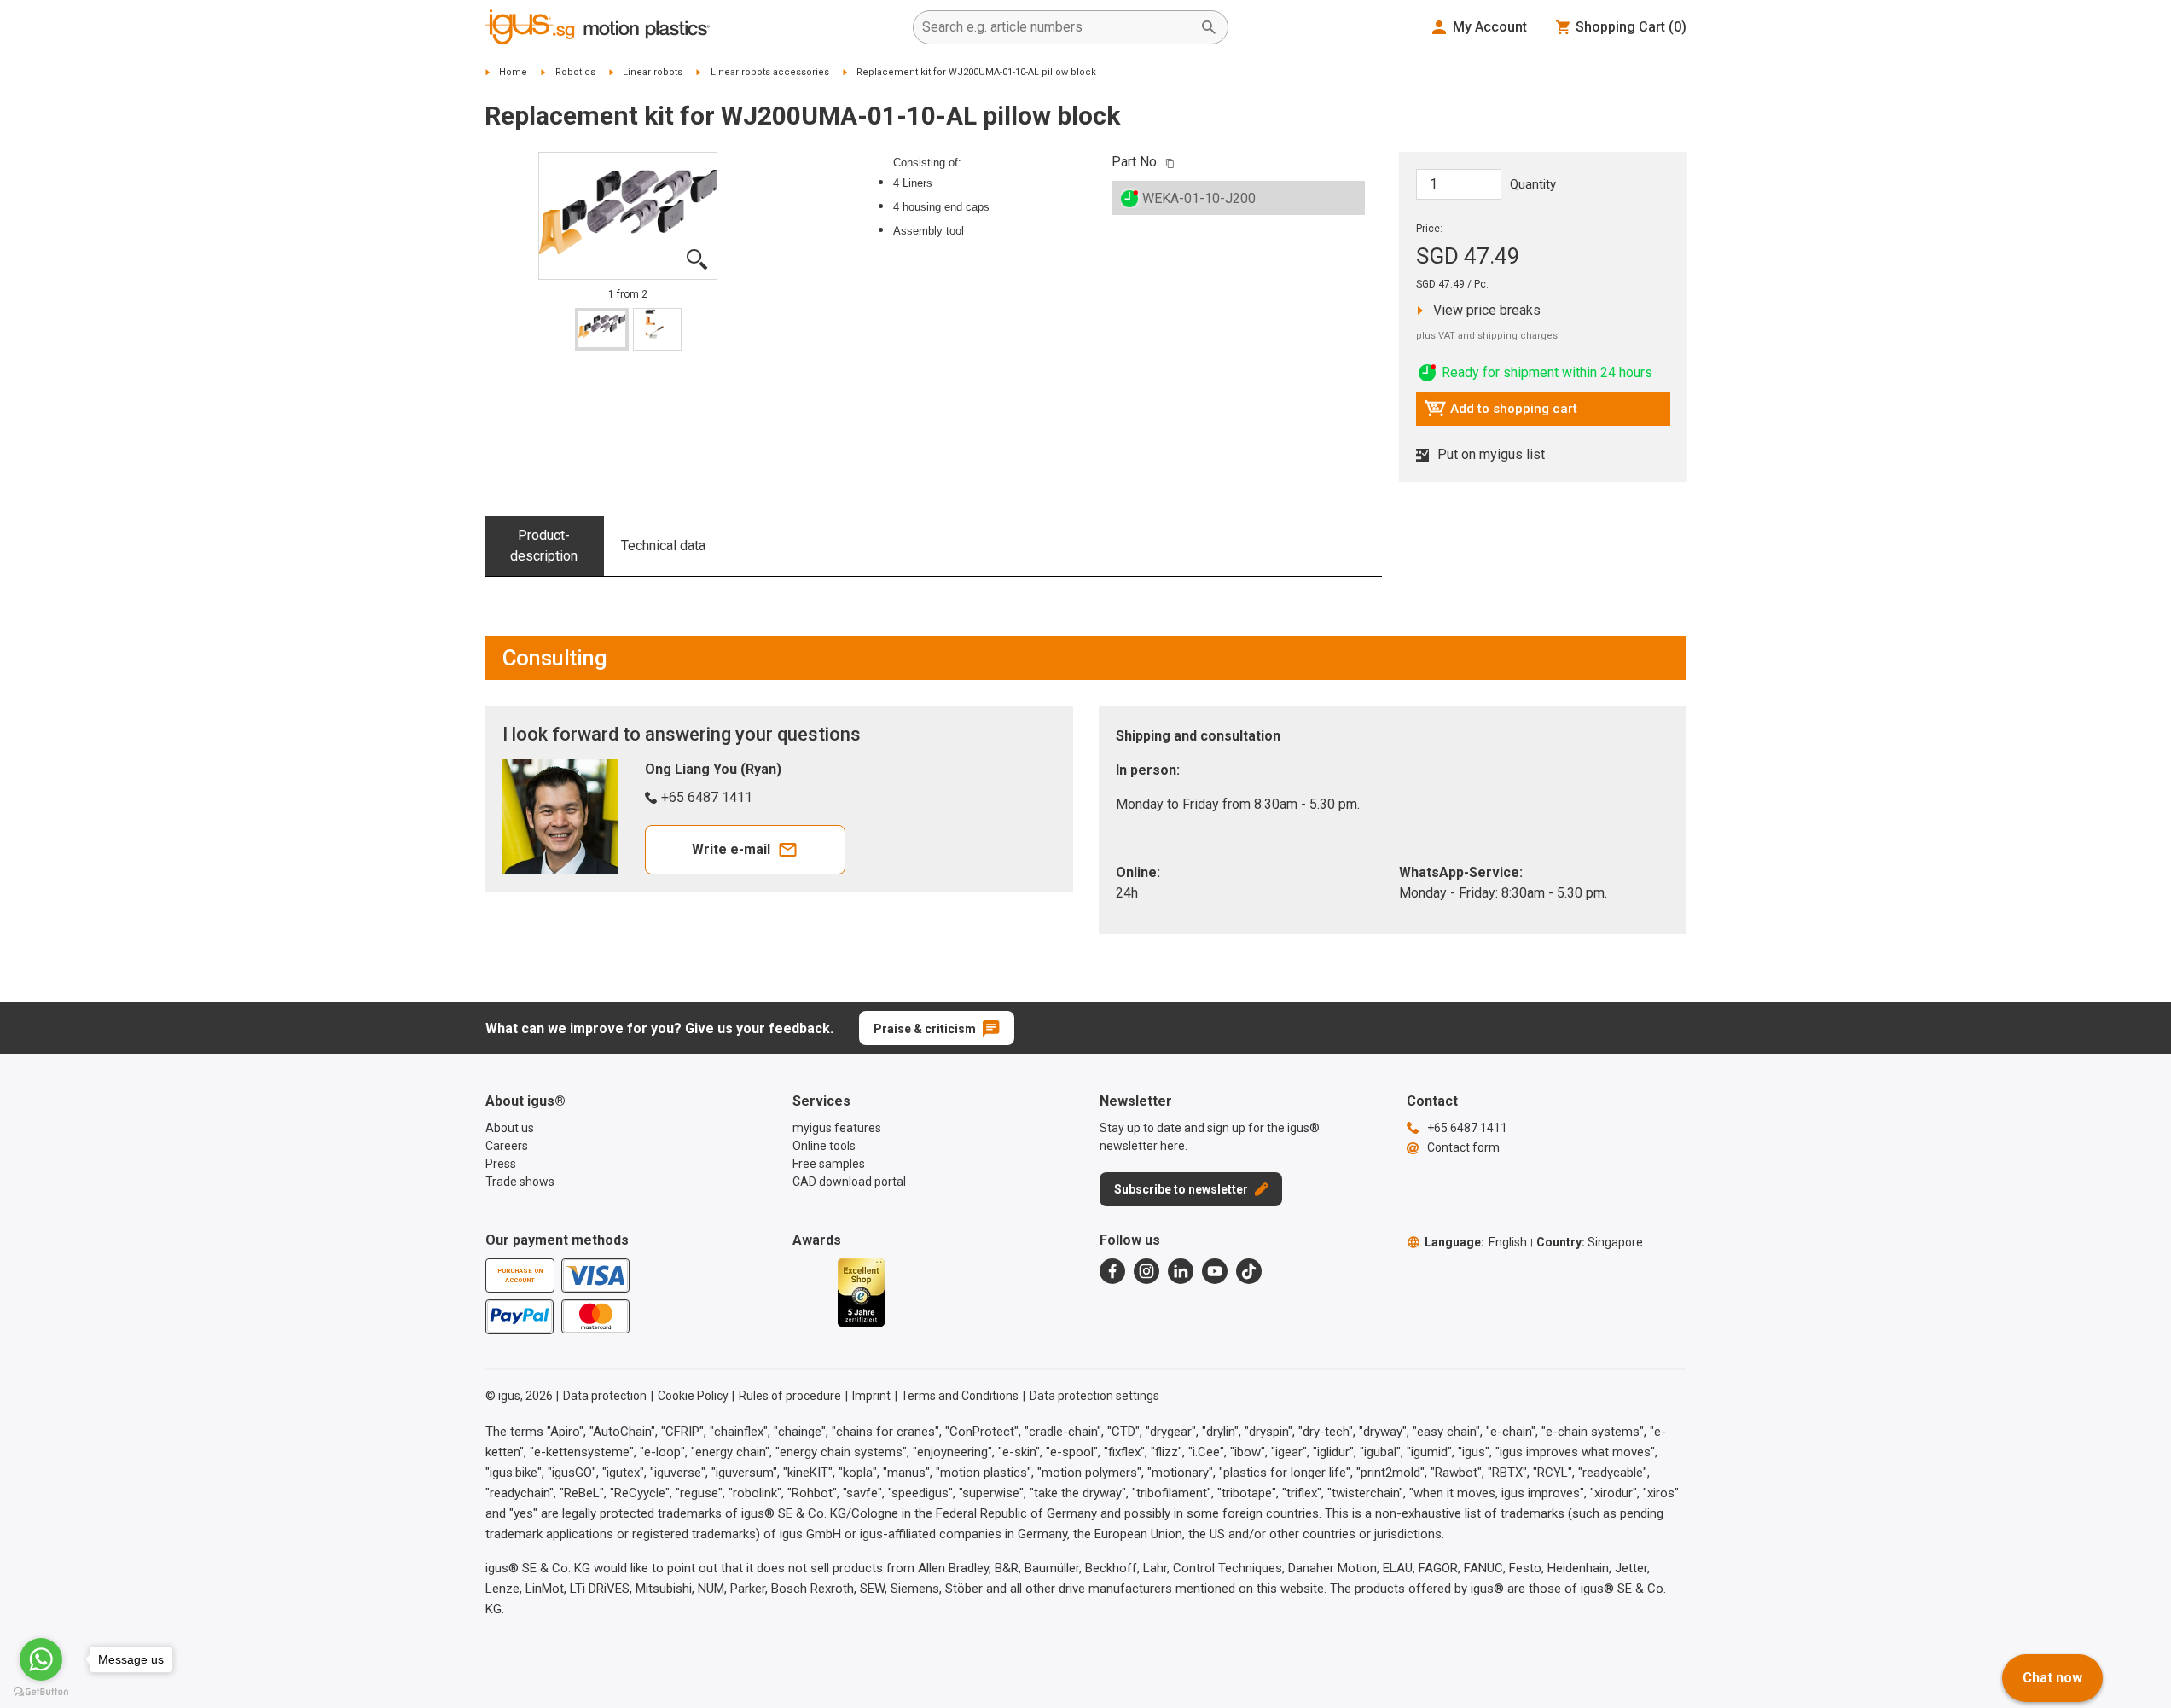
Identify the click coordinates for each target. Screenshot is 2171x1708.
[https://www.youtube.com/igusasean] (1215, 1271)
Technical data (663, 546)
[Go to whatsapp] (41, 1659)
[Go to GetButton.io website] (41, 1691)
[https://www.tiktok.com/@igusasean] (1249, 1271)
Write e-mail (731, 849)
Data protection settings (1094, 1396)
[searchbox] (1057, 27)
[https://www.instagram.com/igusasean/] (1146, 1271)
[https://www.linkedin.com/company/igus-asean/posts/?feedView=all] (1181, 1271)
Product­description (544, 546)
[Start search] (1209, 27)
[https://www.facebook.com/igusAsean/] (1112, 1271)
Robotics (575, 72)
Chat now (2052, 1678)
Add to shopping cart (1501, 413)
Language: (1476, 1242)
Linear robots (653, 72)
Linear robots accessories (770, 72)
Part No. (1135, 162)
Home (513, 72)
